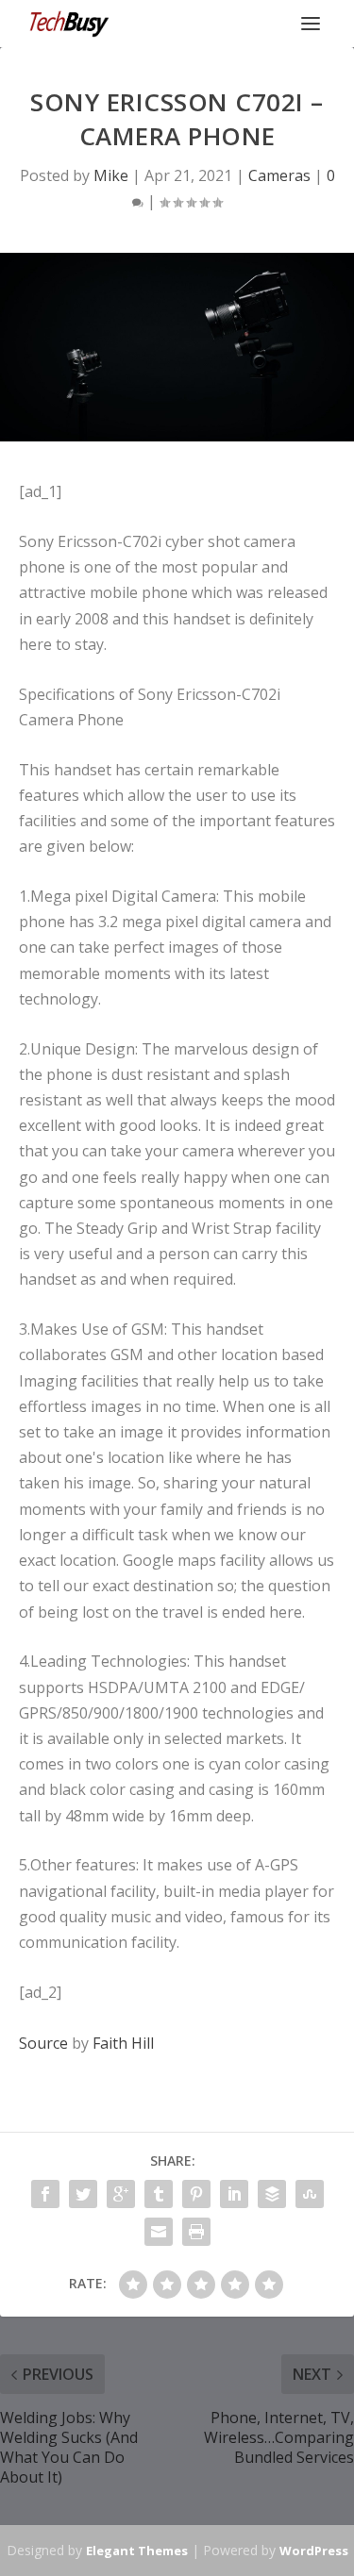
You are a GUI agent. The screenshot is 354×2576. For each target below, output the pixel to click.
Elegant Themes (137, 2551)
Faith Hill (123, 2043)
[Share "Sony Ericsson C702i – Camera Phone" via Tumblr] (159, 2194)
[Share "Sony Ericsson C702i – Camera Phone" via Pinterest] (196, 2194)
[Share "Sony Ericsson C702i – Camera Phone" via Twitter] (83, 2194)
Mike (111, 175)
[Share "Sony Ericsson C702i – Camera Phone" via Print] (196, 2232)
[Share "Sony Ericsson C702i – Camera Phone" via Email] (159, 2232)
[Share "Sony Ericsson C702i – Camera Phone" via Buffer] (272, 2194)
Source (43, 2043)
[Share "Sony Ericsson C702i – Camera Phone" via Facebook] (45, 2194)
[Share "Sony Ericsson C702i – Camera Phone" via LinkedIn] (234, 2194)
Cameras (279, 175)
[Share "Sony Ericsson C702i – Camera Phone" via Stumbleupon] (310, 2194)
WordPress (314, 2551)
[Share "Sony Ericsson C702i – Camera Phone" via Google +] (121, 2194)
